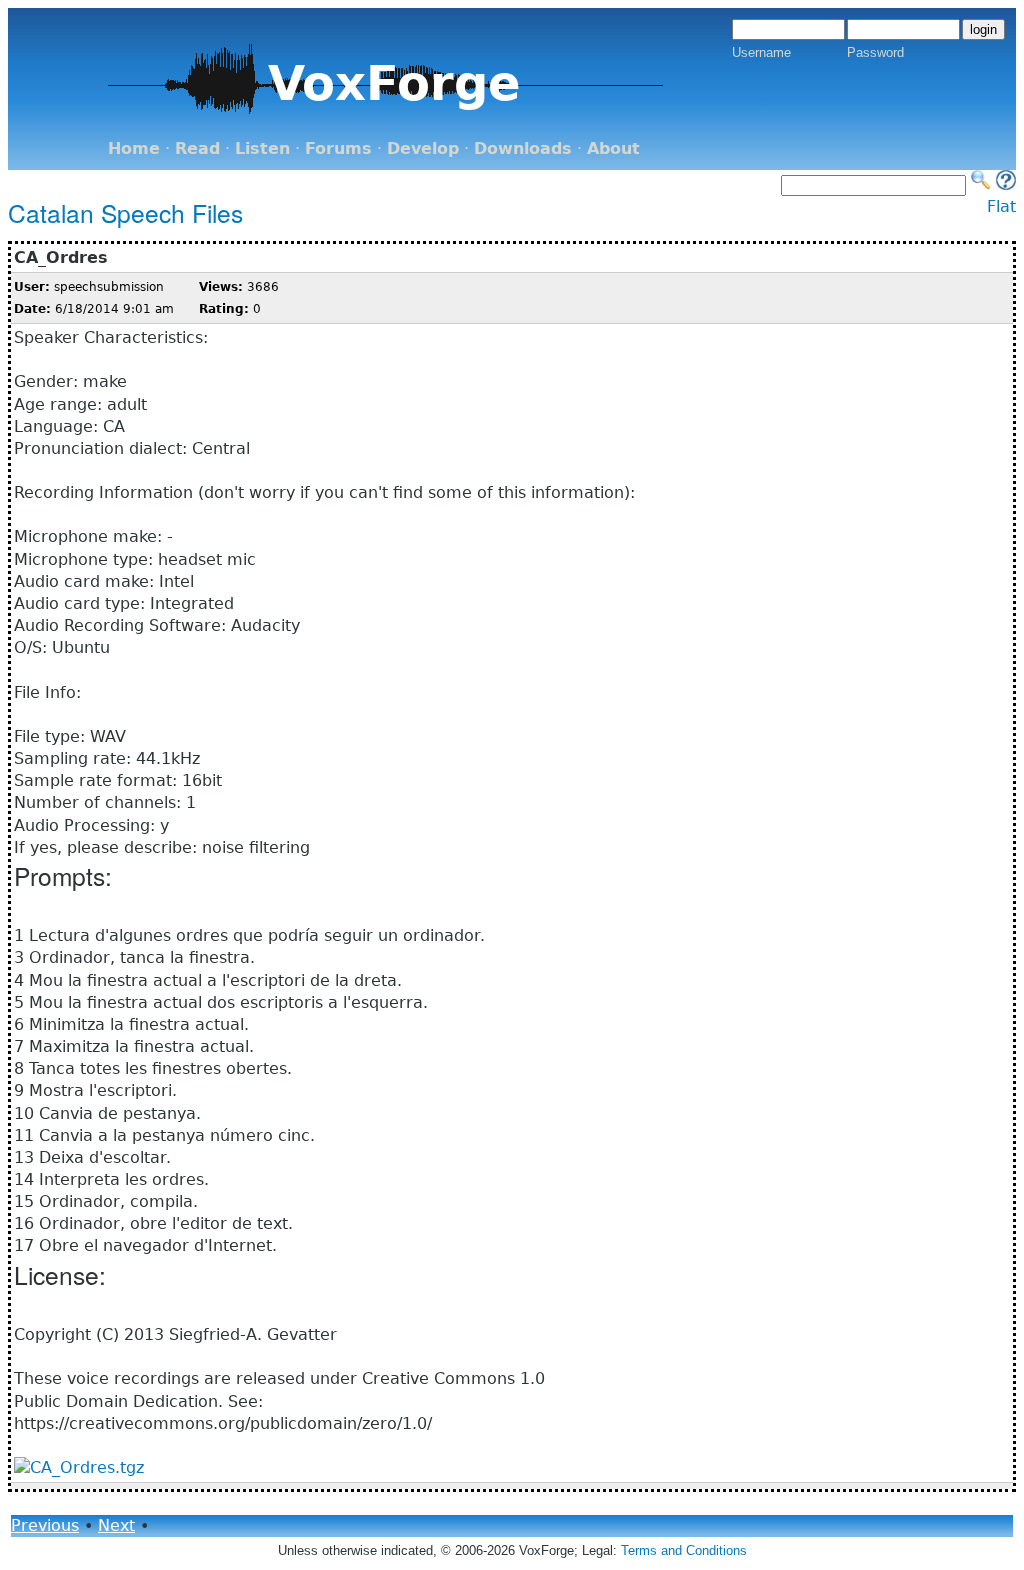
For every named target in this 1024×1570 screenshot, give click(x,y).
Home (134, 148)
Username (761, 52)
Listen (262, 148)
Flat (1001, 206)
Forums (338, 148)
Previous (45, 1525)
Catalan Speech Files (125, 212)
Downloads (523, 148)
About (613, 148)
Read (197, 148)
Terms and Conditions (684, 1550)
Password (875, 52)
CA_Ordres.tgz (87, 1467)
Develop (423, 148)
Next (116, 1525)
